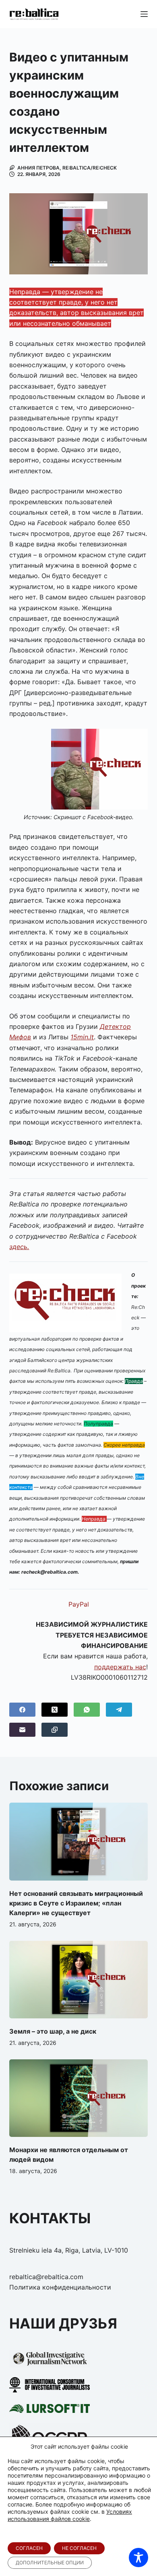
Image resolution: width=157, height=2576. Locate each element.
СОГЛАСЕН (29, 2548)
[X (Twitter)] (55, 1710)
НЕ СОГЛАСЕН (79, 2548)
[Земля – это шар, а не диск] (78, 1980)
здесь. (19, 1247)
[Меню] (144, 14)
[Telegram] (119, 1710)
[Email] (22, 1730)
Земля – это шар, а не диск (53, 2031)
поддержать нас (120, 1667)
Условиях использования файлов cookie (70, 2515)
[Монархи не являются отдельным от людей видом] (78, 2098)
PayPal (79, 1604)
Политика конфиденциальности (60, 2287)
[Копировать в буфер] (55, 1730)
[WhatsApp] (87, 1710)
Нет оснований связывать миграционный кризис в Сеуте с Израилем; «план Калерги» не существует (76, 1903)
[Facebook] (22, 1710)
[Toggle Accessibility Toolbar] (138, 2558)
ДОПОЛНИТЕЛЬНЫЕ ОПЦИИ (50, 2563)
